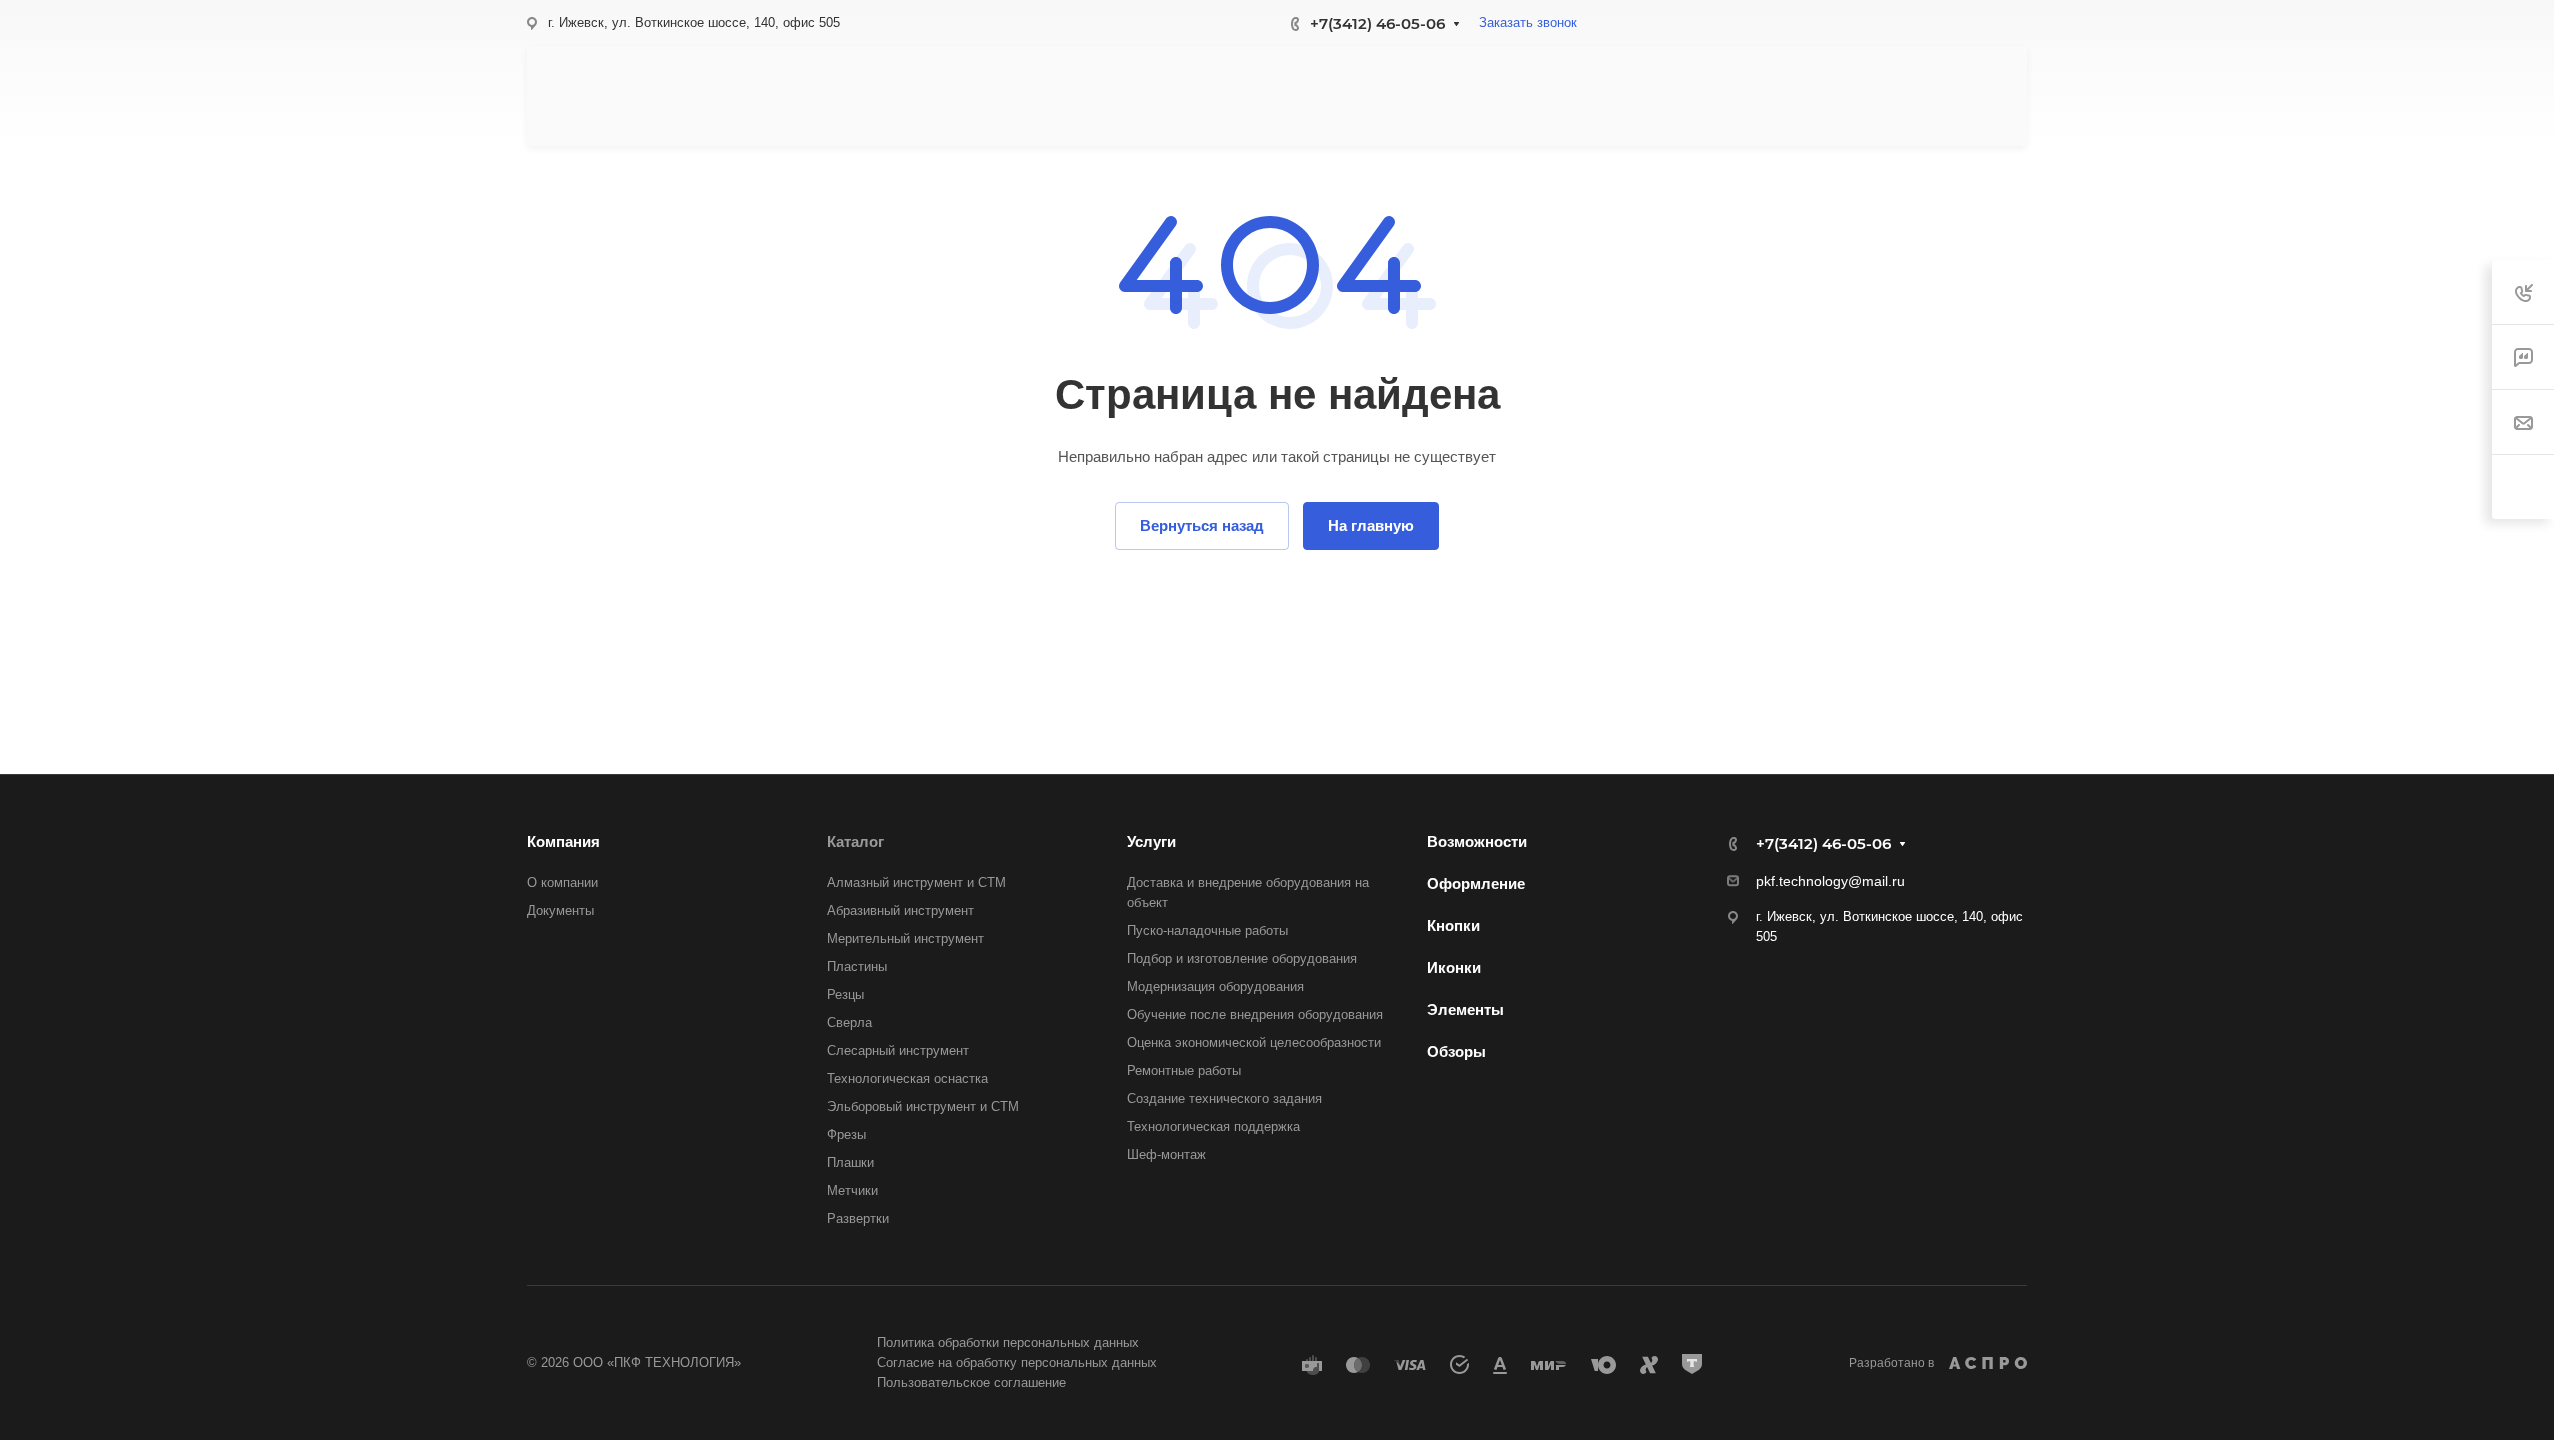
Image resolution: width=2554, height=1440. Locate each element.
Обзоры (1456, 1051)
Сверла (849, 1022)
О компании (562, 882)
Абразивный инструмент (900, 910)
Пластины (857, 966)
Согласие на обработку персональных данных (1017, 1362)
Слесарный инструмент (898, 1050)
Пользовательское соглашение (971, 1382)
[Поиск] (1808, 96)
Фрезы (846, 1134)
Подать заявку (1922, 96)
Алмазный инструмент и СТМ (916, 882)
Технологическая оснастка (907, 1078)
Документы (560, 910)
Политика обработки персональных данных (1008, 1342)
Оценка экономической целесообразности (1254, 1042)
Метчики (852, 1190)
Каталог (855, 841)
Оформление (1476, 883)
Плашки (850, 1162)
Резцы (845, 994)
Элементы (1465, 1009)
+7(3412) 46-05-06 (1377, 23)
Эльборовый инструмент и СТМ (923, 1106)
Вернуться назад (1202, 525)
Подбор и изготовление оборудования (1242, 958)
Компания (563, 841)
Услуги (1151, 841)
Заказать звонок (1528, 22)
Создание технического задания (1224, 1098)
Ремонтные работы (1184, 1070)
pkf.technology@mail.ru (1830, 881)
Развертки (858, 1218)
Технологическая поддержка (1213, 1126)
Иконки (1454, 967)
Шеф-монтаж (1166, 1154)
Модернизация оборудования (1215, 986)
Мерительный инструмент (905, 938)
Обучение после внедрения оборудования (1255, 1014)
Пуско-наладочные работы (1207, 930)
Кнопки (1453, 925)
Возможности (1477, 841)
